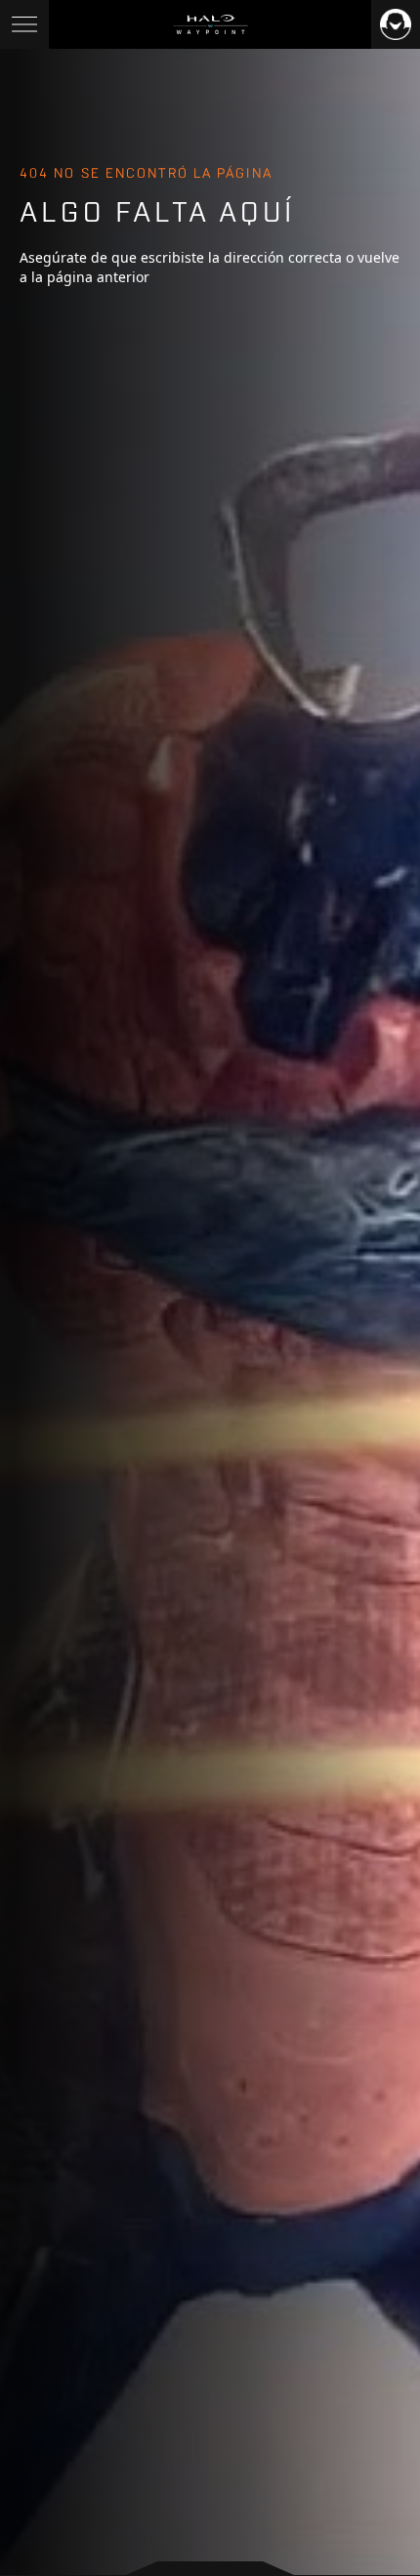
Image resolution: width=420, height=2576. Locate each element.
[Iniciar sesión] (396, 24)
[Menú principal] (24, 24)
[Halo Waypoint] (210, 24)
